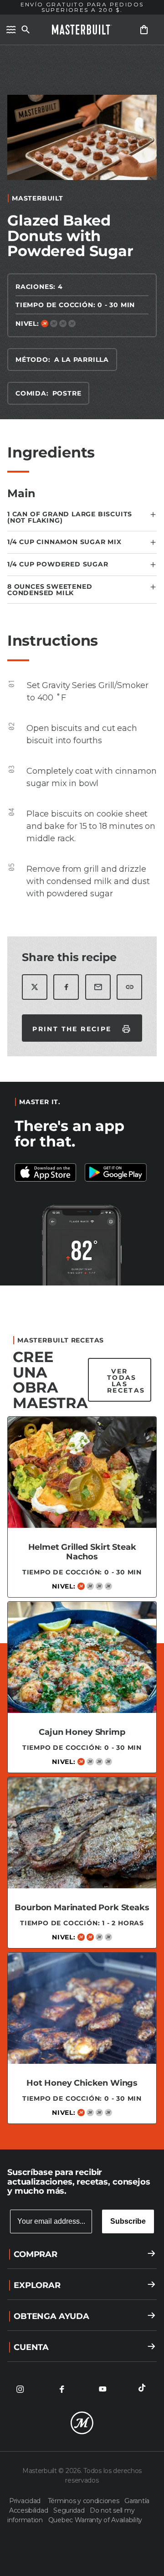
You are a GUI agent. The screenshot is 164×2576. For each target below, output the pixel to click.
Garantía (137, 2501)
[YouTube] (102, 2389)
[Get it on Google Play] (47, 1172)
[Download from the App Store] (117, 1172)
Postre (67, 393)
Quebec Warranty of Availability (95, 2520)
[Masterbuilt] (82, 30)
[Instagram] (20, 2389)
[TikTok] (144, 2389)
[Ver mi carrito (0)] (144, 30)
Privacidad (27, 2501)
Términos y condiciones (85, 2501)
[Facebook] (61, 2389)
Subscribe (128, 2221)
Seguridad (70, 2510)
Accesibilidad (29, 2510)
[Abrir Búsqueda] (26, 30)
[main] (82, 1093)
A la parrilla (82, 360)
